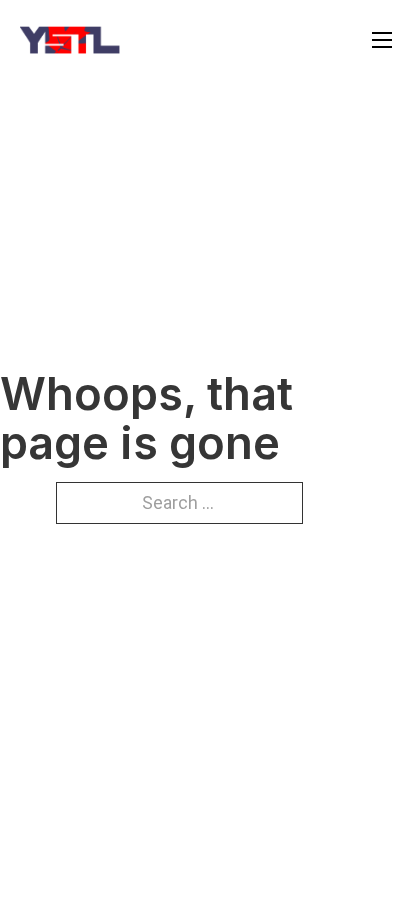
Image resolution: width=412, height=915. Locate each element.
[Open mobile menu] (382, 40)
